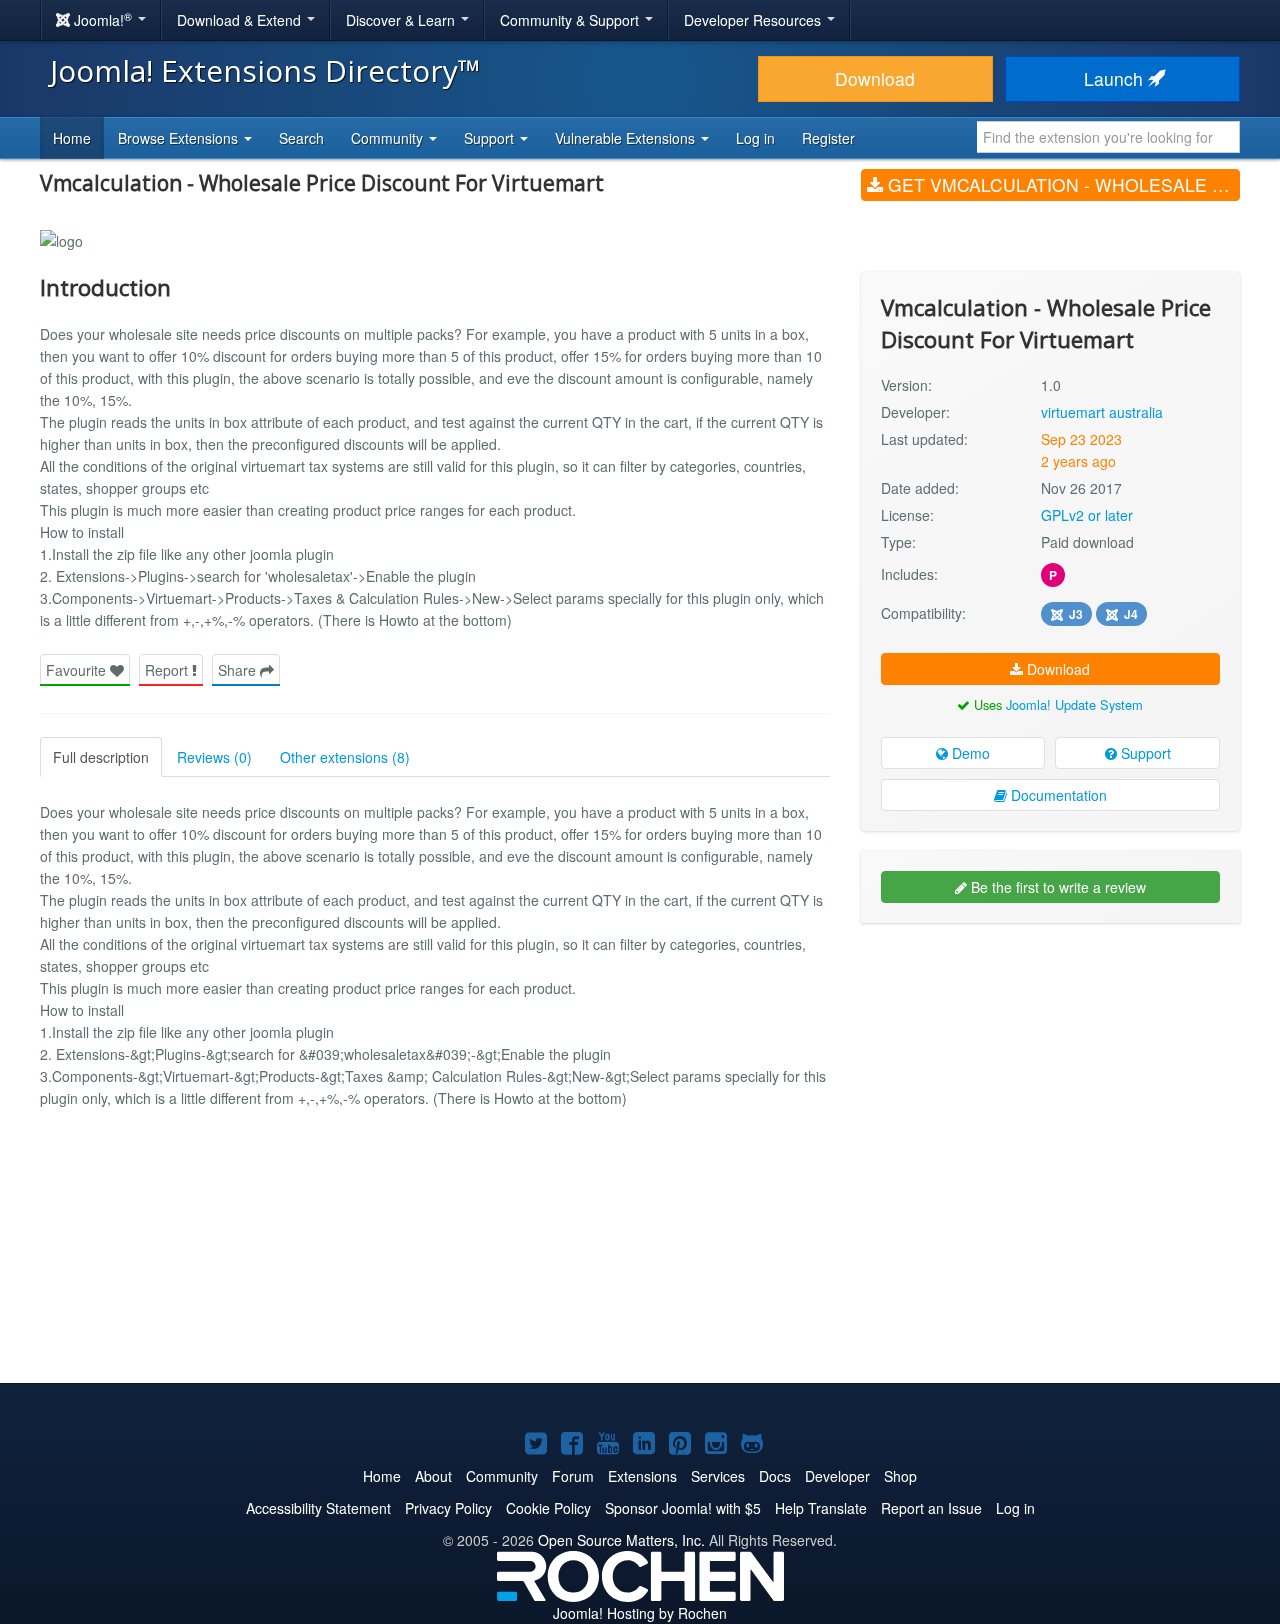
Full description (101, 757)
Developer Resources (754, 20)
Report (168, 670)
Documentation (1057, 795)
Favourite (78, 670)
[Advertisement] (1050, 1068)
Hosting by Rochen (640, 1613)
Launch (1116, 78)
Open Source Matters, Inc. (621, 1540)
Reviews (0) (214, 757)
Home (72, 138)
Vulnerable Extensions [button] (627, 138)
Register (828, 138)
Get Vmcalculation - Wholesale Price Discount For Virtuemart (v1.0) (1061, 184)
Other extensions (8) (345, 757)
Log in (755, 138)
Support (1144, 753)
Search (301, 138)
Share (239, 670)
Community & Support (571, 20)
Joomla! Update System (1074, 704)
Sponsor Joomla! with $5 (683, 1508)
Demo (969, 753)
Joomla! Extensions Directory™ (265, 70)
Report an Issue (931, 1508)
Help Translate (821, 1508)
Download (875, 78)
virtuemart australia (1102, 412)
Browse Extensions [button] (180, 138)
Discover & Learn (402, 20)
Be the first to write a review (1056, 887)
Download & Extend (241, 20)
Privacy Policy (448, 1508)
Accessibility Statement (318, 1508)
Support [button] (491, 138)
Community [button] (389, 138)
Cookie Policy (548, 1508)
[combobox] (1108, 137)
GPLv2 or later (1087, 515)
